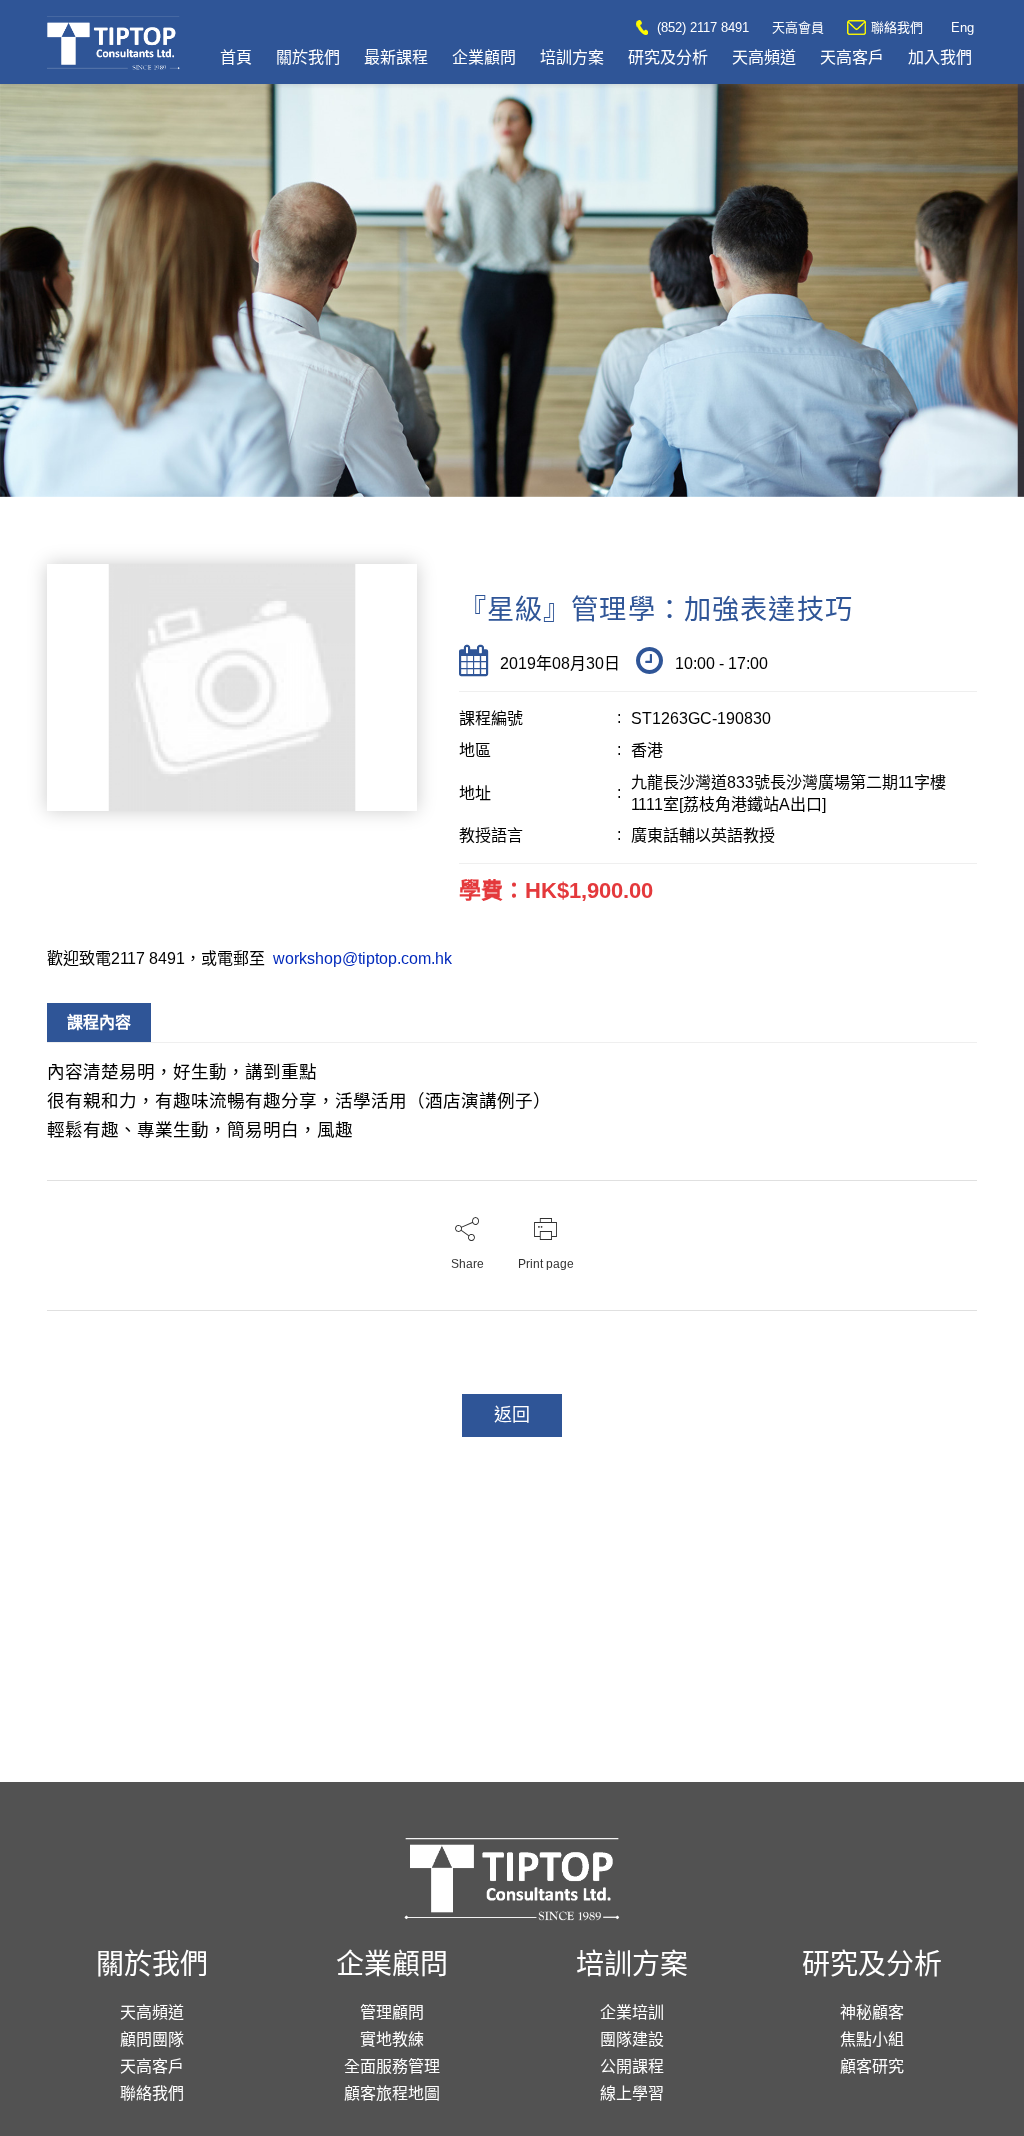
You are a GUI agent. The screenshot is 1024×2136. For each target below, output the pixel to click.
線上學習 (632, 2093)
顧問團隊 (152, 2039)
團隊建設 (632, 2039)
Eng (962, 27)
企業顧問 (484, 57)
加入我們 (940, 57)
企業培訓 (632, 2012)
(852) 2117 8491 (701, 27)
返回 (512, 1415)
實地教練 (392, 2039)
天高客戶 (852, 57)
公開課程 (632, 2066)
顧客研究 (872, 2066)
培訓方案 (572, 57)
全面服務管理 (392, 2066)
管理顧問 (392, 2012)
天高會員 (798, 27)
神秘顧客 (872, 2012)
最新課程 (396, 57)
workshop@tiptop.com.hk (360, 958)
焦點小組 (872, 2039)
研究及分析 (668, 57)
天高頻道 (764, 57)
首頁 (236, 57)
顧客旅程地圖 (392, 2093)
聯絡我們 (897, 27)
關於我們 (308, 57)
